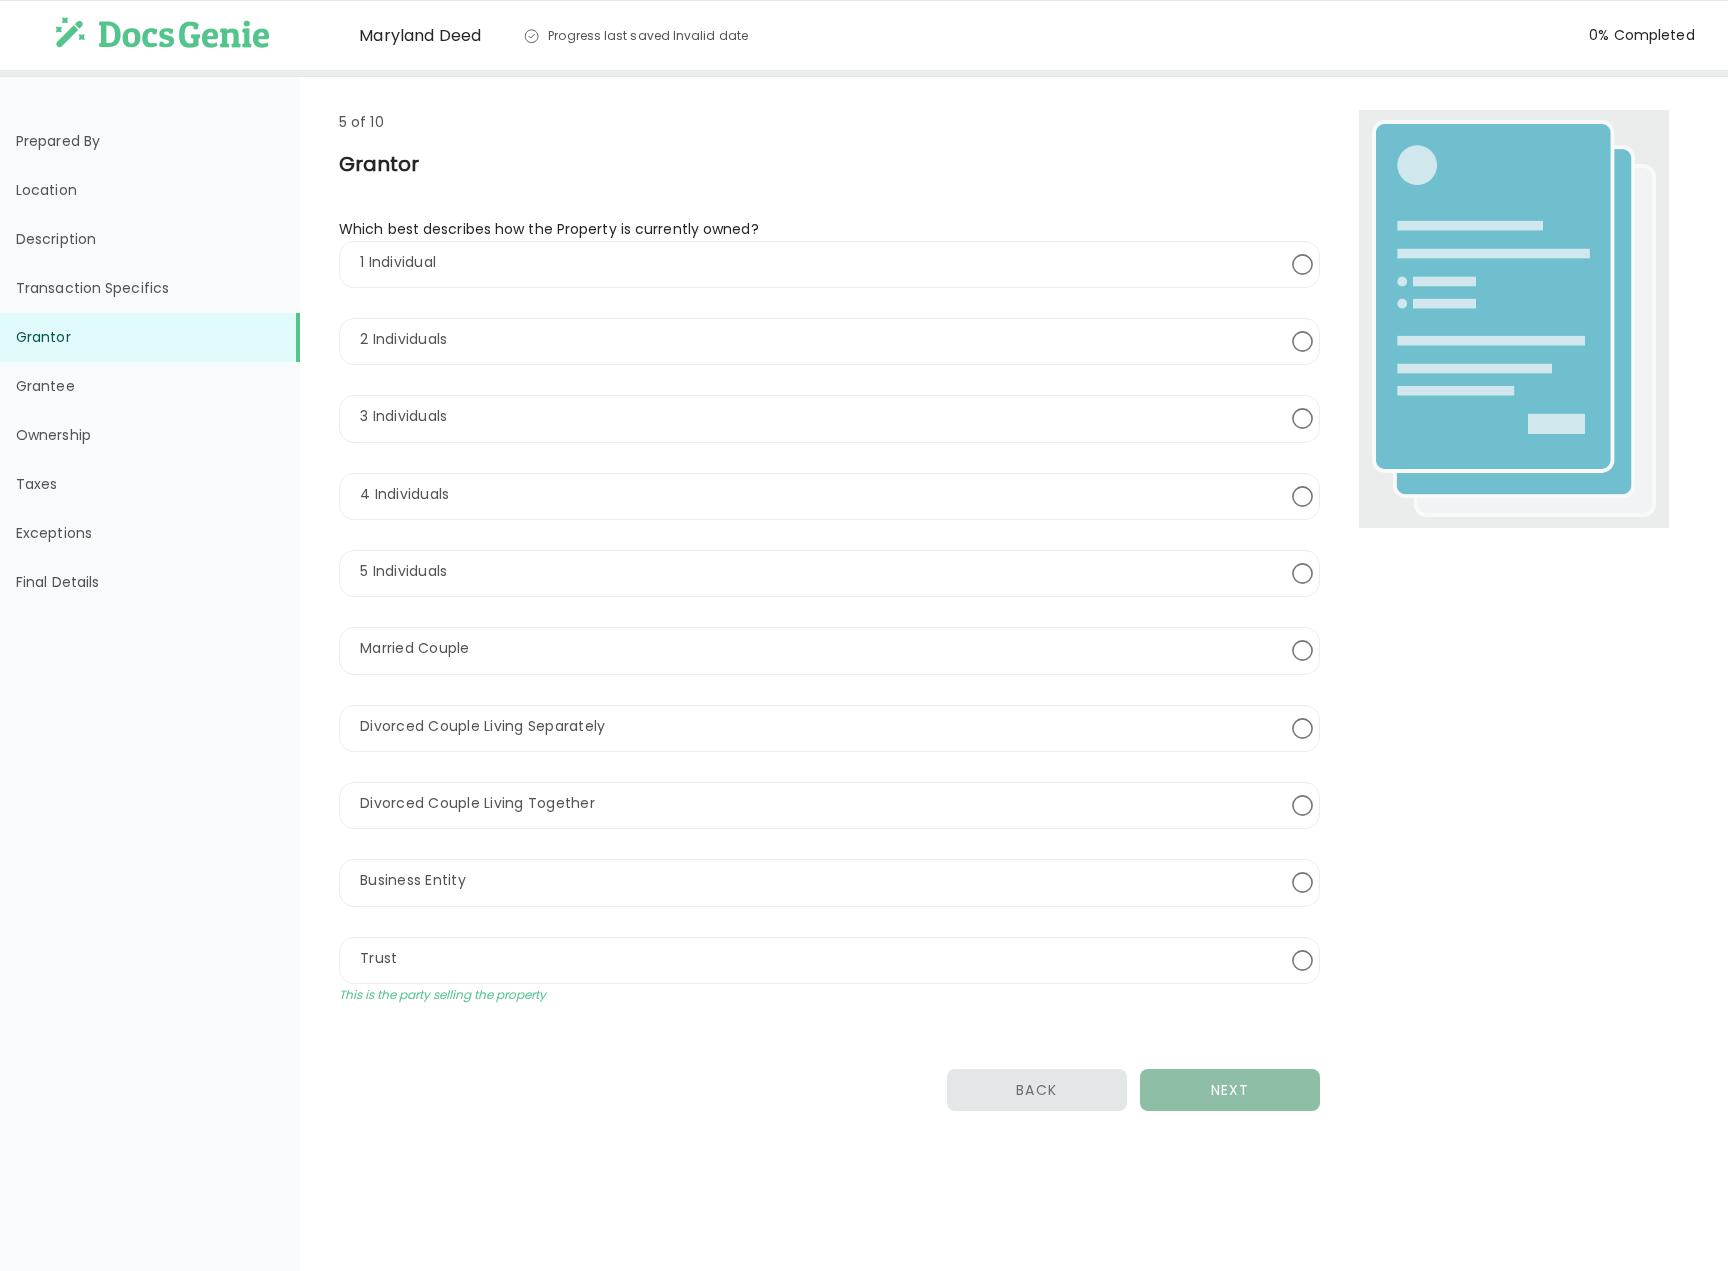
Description (56, 239)
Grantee (45, 386)
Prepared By (58, 141)
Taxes (37, 484)
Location (46, 190)
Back (1036, 1090)
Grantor (43, 337)
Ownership (53, 435)
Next (1230, 1090)
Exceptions (54, 533)
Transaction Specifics (92, 288)
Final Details (57, 582)
